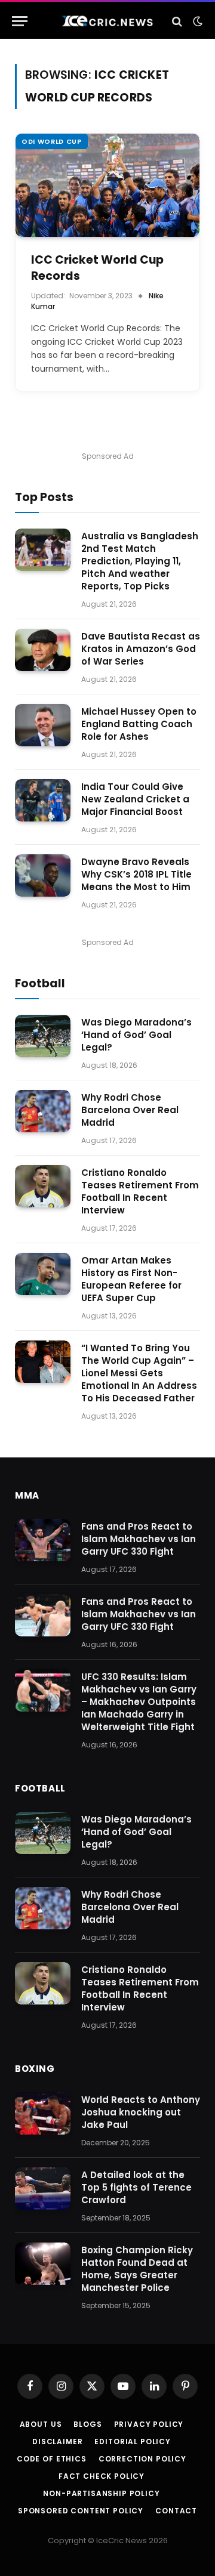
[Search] (177, 21)
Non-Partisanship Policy (101, 2493)
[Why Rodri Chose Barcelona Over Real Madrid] (43, 1111)
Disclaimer (57, 2441)
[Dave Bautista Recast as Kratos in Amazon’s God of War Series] (43, 650)
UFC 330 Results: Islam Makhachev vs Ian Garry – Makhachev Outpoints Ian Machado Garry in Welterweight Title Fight (139, 1702)
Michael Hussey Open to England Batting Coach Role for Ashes (139, 724)
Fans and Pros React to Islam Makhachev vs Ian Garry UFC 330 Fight (139, 1539)
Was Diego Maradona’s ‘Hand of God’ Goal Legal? (136, 1035)
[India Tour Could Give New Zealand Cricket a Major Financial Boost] (43, 801)
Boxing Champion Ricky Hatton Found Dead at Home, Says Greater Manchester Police (137, 2269)
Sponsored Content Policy (81, 2511)
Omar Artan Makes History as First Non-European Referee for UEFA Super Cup (131, 1279)
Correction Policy (142, 2459)
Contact (176, 2511)
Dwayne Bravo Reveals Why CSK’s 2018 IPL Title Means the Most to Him (136, 874)
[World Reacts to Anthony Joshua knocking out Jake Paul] (43, 2114)
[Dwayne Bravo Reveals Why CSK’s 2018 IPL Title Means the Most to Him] (43, 876)
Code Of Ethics (52, 2459)
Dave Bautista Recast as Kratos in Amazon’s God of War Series (141, 649)
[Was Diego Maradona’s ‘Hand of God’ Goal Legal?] (43, 1036)
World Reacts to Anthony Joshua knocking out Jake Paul (141, 2112)
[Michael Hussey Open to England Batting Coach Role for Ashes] (43, 725)
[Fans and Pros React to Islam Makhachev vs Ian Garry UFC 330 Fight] (43, 1540)
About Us (41, 2424)
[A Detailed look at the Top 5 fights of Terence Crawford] (43, 2189)
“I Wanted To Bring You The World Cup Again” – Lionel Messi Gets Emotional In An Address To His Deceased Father (139, 1373)
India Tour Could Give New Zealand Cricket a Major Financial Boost (135, 799)
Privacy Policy (149, 2424)
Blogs (87, 2424)
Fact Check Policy (102, 2476)
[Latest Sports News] (107, 21)
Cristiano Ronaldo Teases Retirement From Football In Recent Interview (140, 1191)
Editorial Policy (132, 2441)
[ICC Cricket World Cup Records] (107, 185)
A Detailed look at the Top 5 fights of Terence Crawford (136, 2187)
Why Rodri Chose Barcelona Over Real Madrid (130, 1110)
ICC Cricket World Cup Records (97, 268)
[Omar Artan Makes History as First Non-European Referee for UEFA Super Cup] (43, 1274)
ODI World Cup (52, 141)
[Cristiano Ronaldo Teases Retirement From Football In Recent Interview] (43, 1187)
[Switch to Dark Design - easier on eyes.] (196, 21)
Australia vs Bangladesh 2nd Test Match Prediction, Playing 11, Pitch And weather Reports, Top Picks (140, 561)
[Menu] (20, 21)
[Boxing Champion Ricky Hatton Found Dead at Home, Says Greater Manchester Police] (43, 2264)
